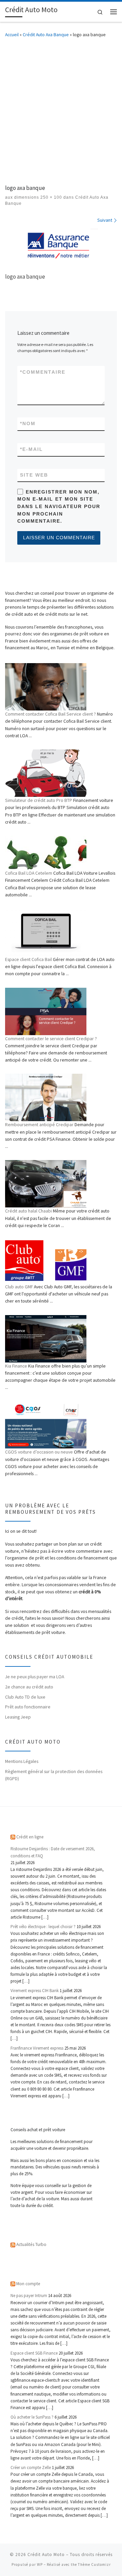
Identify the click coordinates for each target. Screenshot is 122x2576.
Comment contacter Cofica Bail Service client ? (50, 714)
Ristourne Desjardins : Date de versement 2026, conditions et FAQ (53, 1852)
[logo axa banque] (61, 246)
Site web (34, 475)
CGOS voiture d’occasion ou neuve (39, 1452)
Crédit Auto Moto (46, 2555)
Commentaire (43, 372)
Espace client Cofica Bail (28, 959)
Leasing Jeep (18, 1717)
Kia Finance (16, 1366)
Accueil (12, 35)
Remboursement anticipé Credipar (39, 1125)
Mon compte (28, 2284)
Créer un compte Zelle (31, 2468)
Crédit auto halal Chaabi (28, 1211)
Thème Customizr (94, 2564)
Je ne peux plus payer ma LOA (35, 1677)
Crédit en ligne (30, 1837)
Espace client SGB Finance (34, 2353)
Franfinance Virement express (37, 2048)
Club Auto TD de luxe (25, 1697)
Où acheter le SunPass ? (32, 2417)
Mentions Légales (22, 1761)
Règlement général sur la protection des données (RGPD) (54, 1775)
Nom (28, 423)
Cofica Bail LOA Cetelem (29, 873)
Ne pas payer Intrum (29, 2296)
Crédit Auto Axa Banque (46, 35)
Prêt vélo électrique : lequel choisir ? (43, 1927)
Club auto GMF (19, 1287)
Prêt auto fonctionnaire (28, 1707)
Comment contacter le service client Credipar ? (51, 1039)
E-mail (32, 449)
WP (40, 2564)
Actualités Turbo (31, 2244)
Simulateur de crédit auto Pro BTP (39, 800)
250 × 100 (50, 197)
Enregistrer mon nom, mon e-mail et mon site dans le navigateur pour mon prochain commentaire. (59, 507)
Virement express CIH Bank (35, 1991)
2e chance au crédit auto (29, 1687)
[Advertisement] (61, 110)
